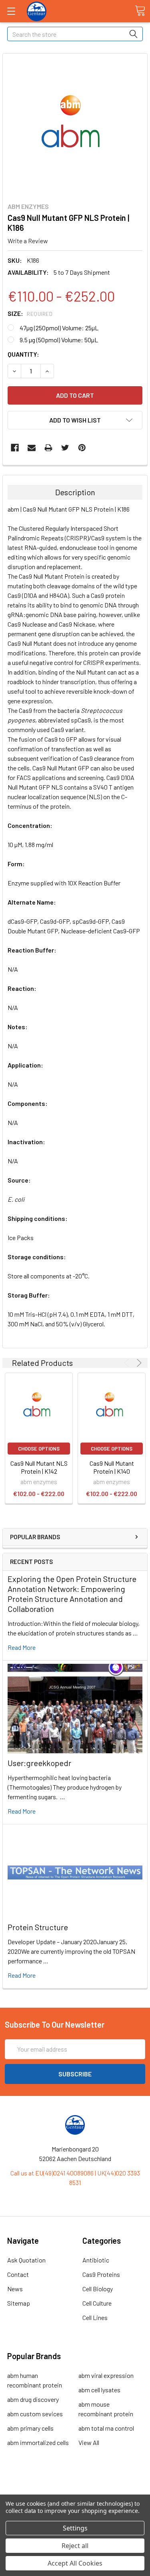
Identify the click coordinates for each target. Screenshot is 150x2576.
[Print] (48, 448)
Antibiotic (96, 2260)
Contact (18, 2274)
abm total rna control (106, 2428)
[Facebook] (15, 448)
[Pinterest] (82, 448)
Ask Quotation (26, 2260)
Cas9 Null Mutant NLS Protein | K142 (39, 1467)
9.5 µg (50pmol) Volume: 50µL (59, 340)
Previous (128, 1363)
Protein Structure (38, 1927)
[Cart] (140, 11)
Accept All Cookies (75, 2563)
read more (22, 1647)
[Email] (32, 448)
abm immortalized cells (38, 2442)
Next (138, 1363)
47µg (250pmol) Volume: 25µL (59, 328)
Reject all (75, 2546)
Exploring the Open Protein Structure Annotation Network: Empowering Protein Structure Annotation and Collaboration (72, 1594)
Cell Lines (95, 2317)
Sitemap (19, 2303)
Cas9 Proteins (101, 2274)
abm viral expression (106, 2375)
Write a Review (28, 241)
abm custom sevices (35, 2414)
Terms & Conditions (75, 2486)
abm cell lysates (99, 2390)
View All (89, 2442)
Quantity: (23, 354)
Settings (75, 2528)
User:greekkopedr (39, 1763)
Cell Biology (98, 2289)
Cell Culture (97, 2303)
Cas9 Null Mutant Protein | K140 (112, 1467)
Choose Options (39, 1449)
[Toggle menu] (11, 11)
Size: (30, 313)
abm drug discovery (33, 2399)
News (15, 2289)
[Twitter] (65, 448)
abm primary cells (30, 2428)
